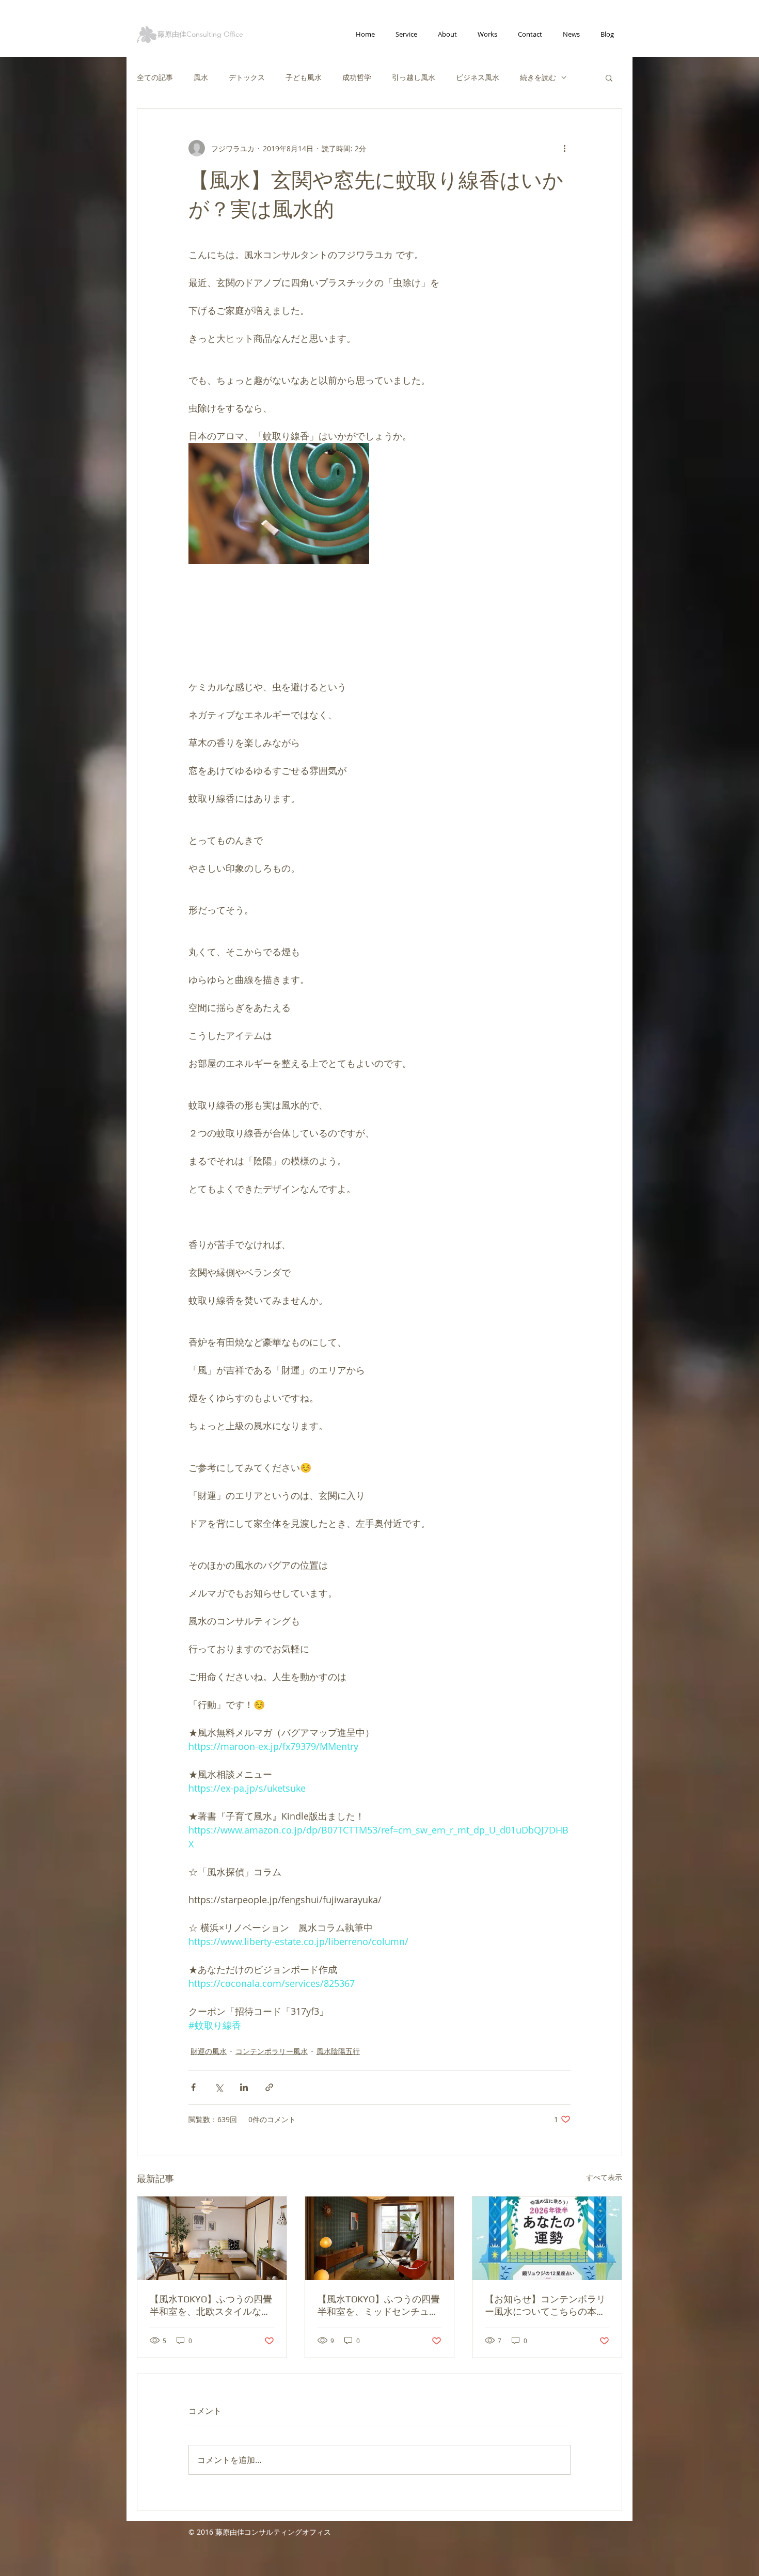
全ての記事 (155, 77)
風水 (201, 77)
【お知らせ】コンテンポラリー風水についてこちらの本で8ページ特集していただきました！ (545, 2306)
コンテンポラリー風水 (272, 2051)
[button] (609, 77)
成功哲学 (357, 77)
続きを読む (538, 77)
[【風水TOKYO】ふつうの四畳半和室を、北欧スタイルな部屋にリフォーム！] (212, 2238)
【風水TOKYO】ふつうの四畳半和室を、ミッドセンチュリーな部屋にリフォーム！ (379, 2306)
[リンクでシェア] (269, 2087)
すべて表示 (604, 2177)
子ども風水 (304, 77)
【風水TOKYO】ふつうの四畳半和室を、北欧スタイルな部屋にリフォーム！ (211, 2306)
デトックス (247, 77)
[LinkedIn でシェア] (244, 2087)
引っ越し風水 (414, 77)
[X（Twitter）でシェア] (219, 2087)
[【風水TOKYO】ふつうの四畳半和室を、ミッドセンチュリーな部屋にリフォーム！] (380, 2238)
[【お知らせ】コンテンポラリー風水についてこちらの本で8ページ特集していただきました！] (547, 2238)
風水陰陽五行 (338, 2051)
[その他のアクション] (564, 148)
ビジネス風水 (478, 77)
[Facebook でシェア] (193, 2087)
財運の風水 (209, 2051)
